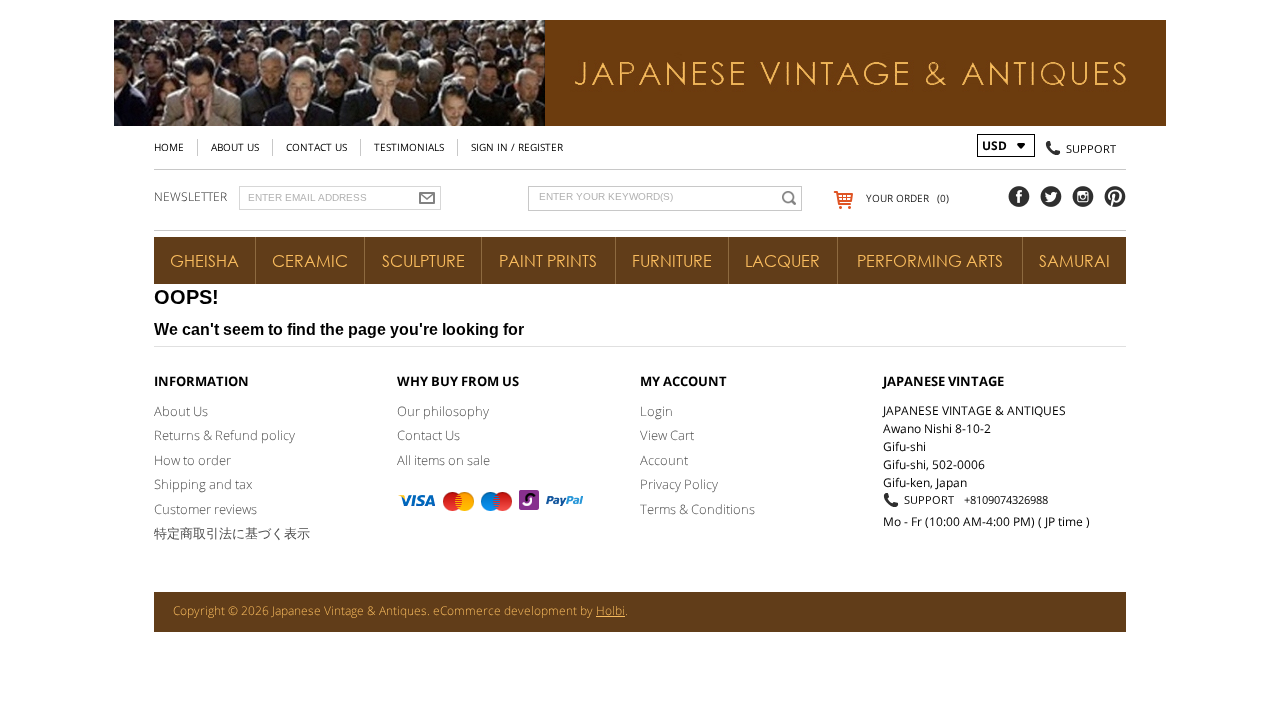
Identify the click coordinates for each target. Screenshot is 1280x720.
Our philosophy (443, 411)
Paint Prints (548, 261)
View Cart (667, 435)
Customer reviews (205, 509)
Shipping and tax (203, 484)
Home (169, 147)
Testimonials (409, 147)
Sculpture (423, 261)
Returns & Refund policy (224, 435)
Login (656, 411)
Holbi (610, 610)
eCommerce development (505, 610)
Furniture (672, 261)
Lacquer (782, 261)
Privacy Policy (679, 484)
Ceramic (310, 261)
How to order (192, 460)
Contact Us (316, 147)
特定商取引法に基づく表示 (232, 533)
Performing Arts (930, 261)
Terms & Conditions (697, 509)
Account (664, 460)
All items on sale (443, 460)
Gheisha (204, 261)
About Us (235, 147)
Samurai (1074, 261)
